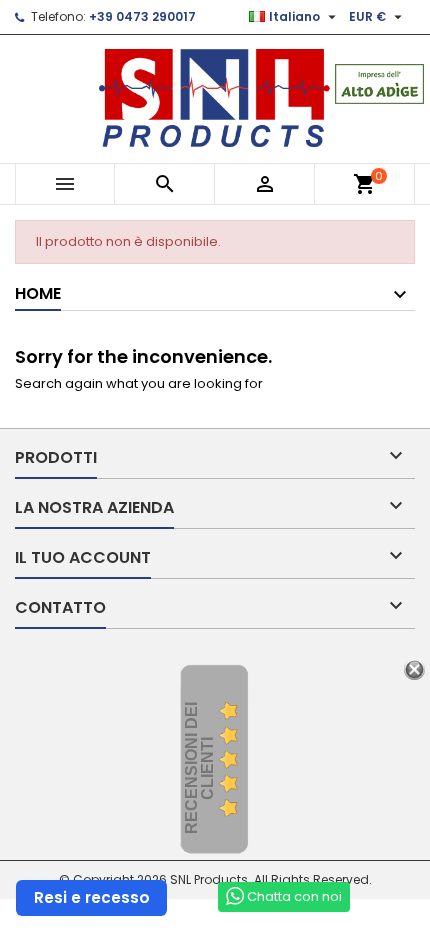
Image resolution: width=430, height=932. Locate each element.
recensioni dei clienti (199, 768)
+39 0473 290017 (142, 16)
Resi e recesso (92, 897)
